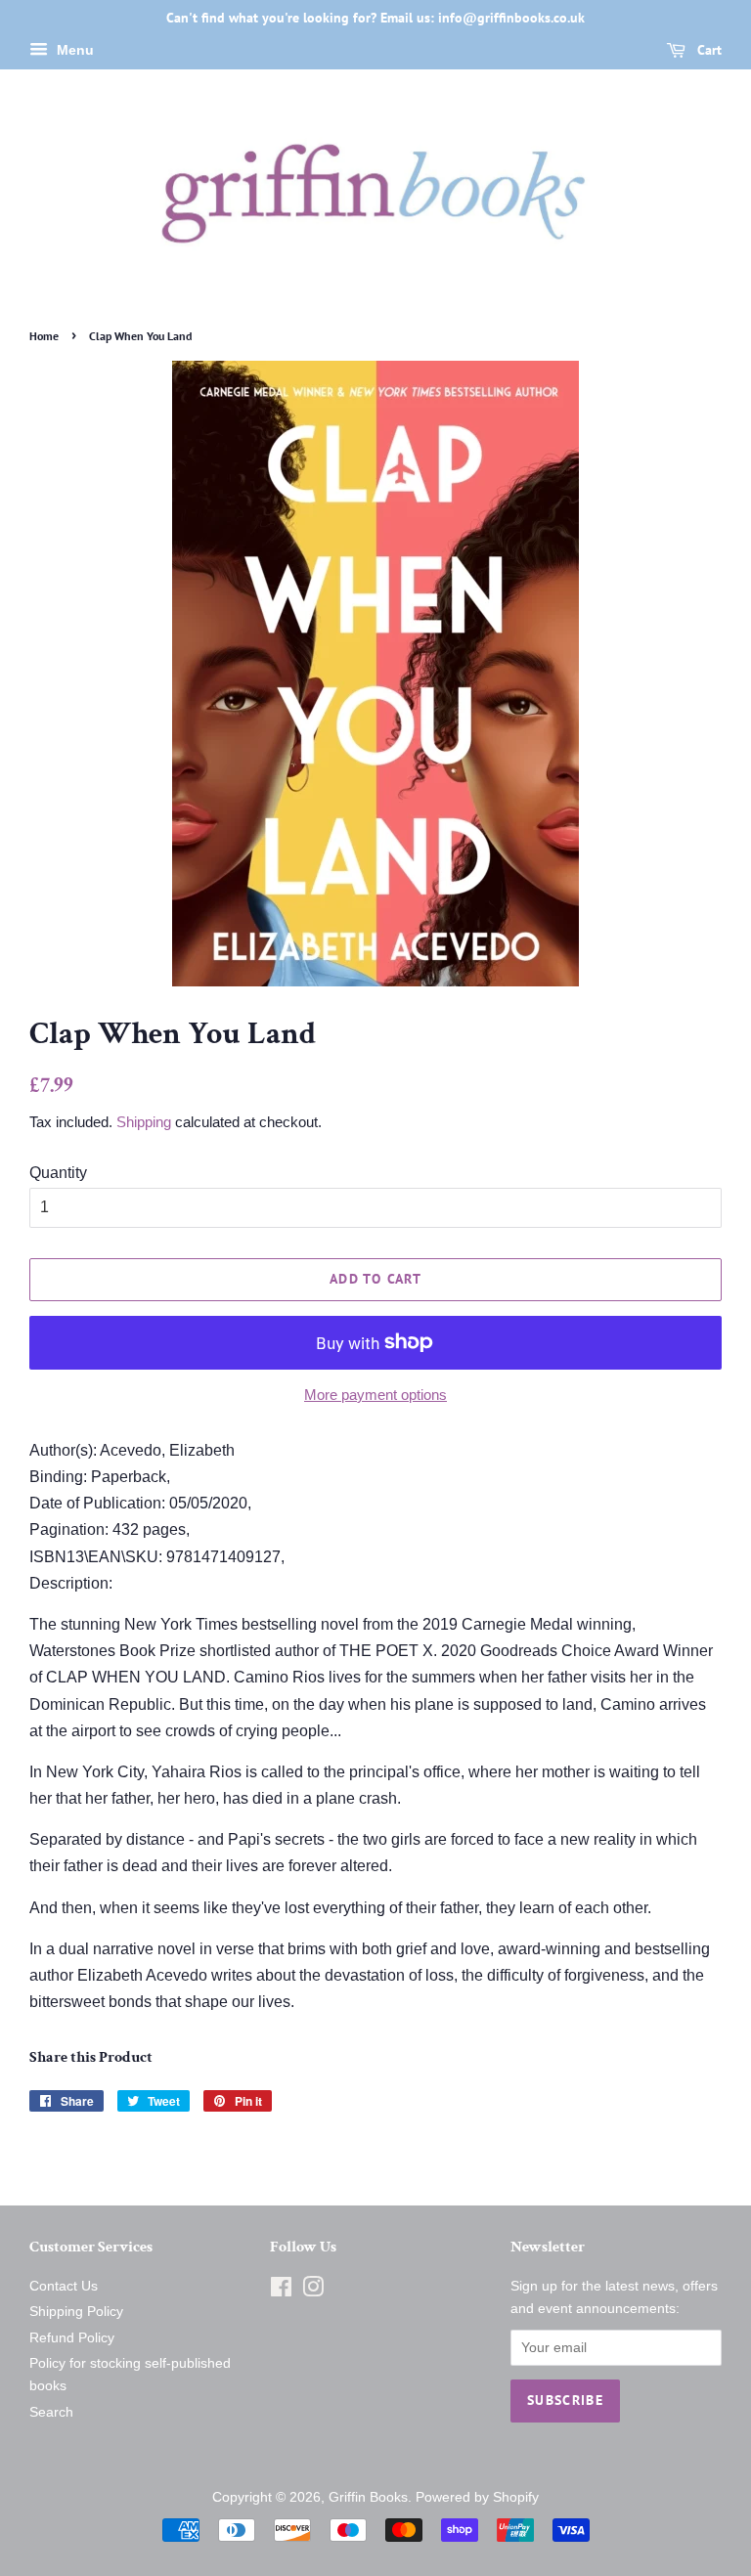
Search (51, 2412)
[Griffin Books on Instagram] (313, 2291)
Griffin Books (368, 2497)
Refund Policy (72, 2338)
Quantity (58, 1173)
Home (44, 336)
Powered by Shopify (477, 2497)
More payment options (375, 1395)
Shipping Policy (76, 2312)
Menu (73, 50)
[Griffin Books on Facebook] (281, 2291)
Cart (707, 50)
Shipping (144, 1122)
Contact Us (64, 2286)
